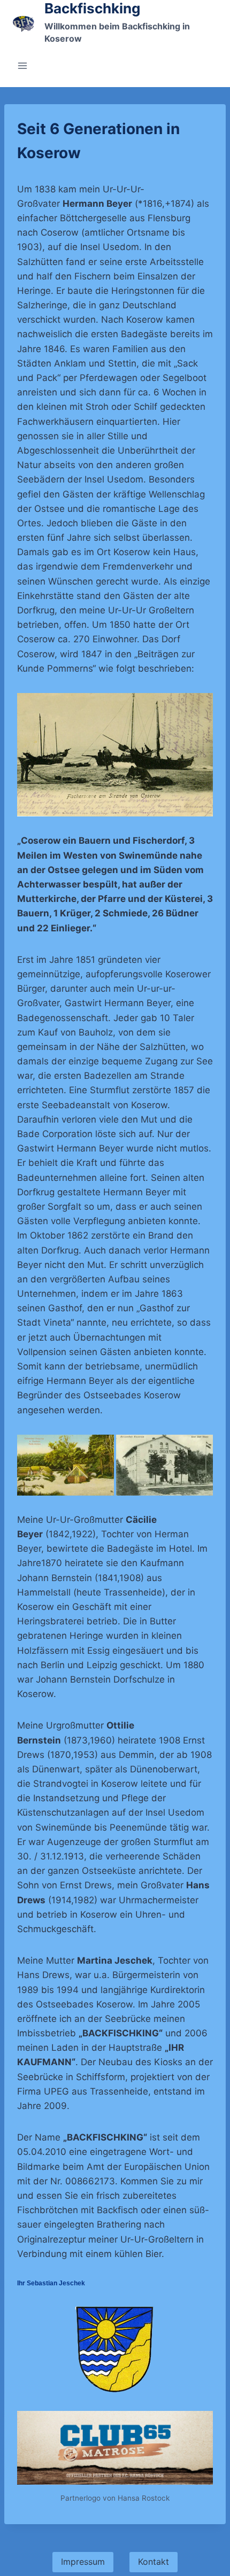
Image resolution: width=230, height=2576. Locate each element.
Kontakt (154, 2562)
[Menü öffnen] (23, 65)
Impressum (83, 2562)
